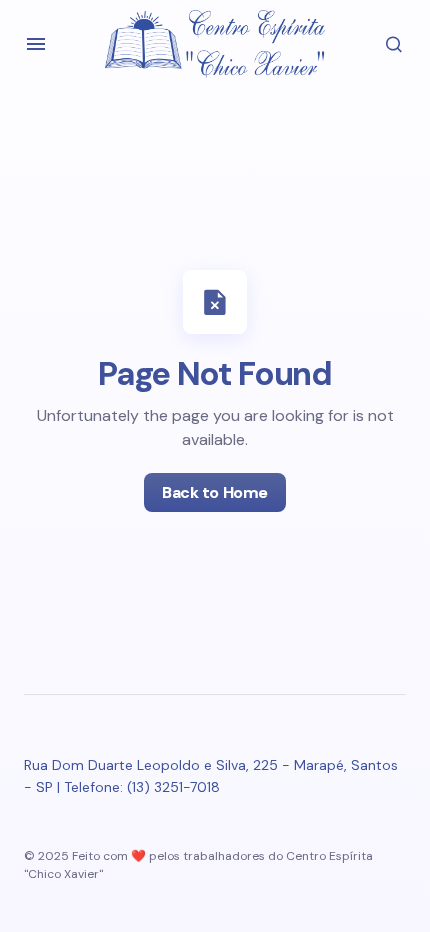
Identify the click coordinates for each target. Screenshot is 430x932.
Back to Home (214, 492)
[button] (36, 44)
